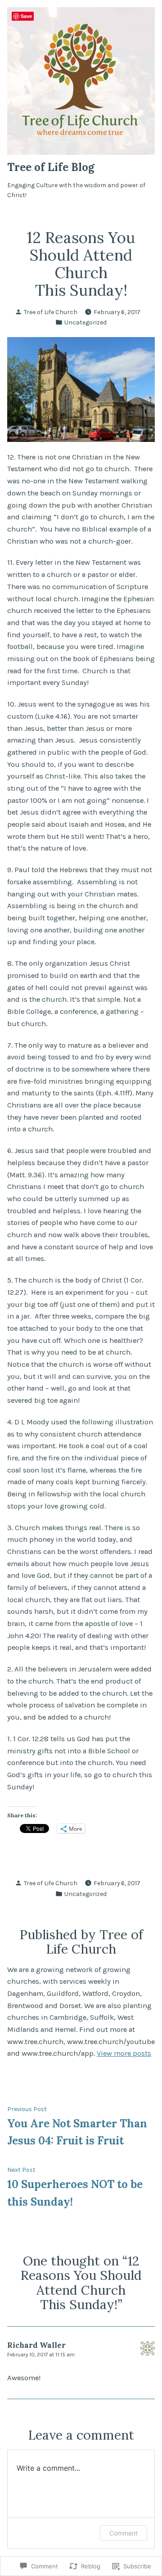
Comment (124, 2533)
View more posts (124, 2053)
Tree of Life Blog (51, 167)
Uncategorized (85, 322)
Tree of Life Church (51, 312)
